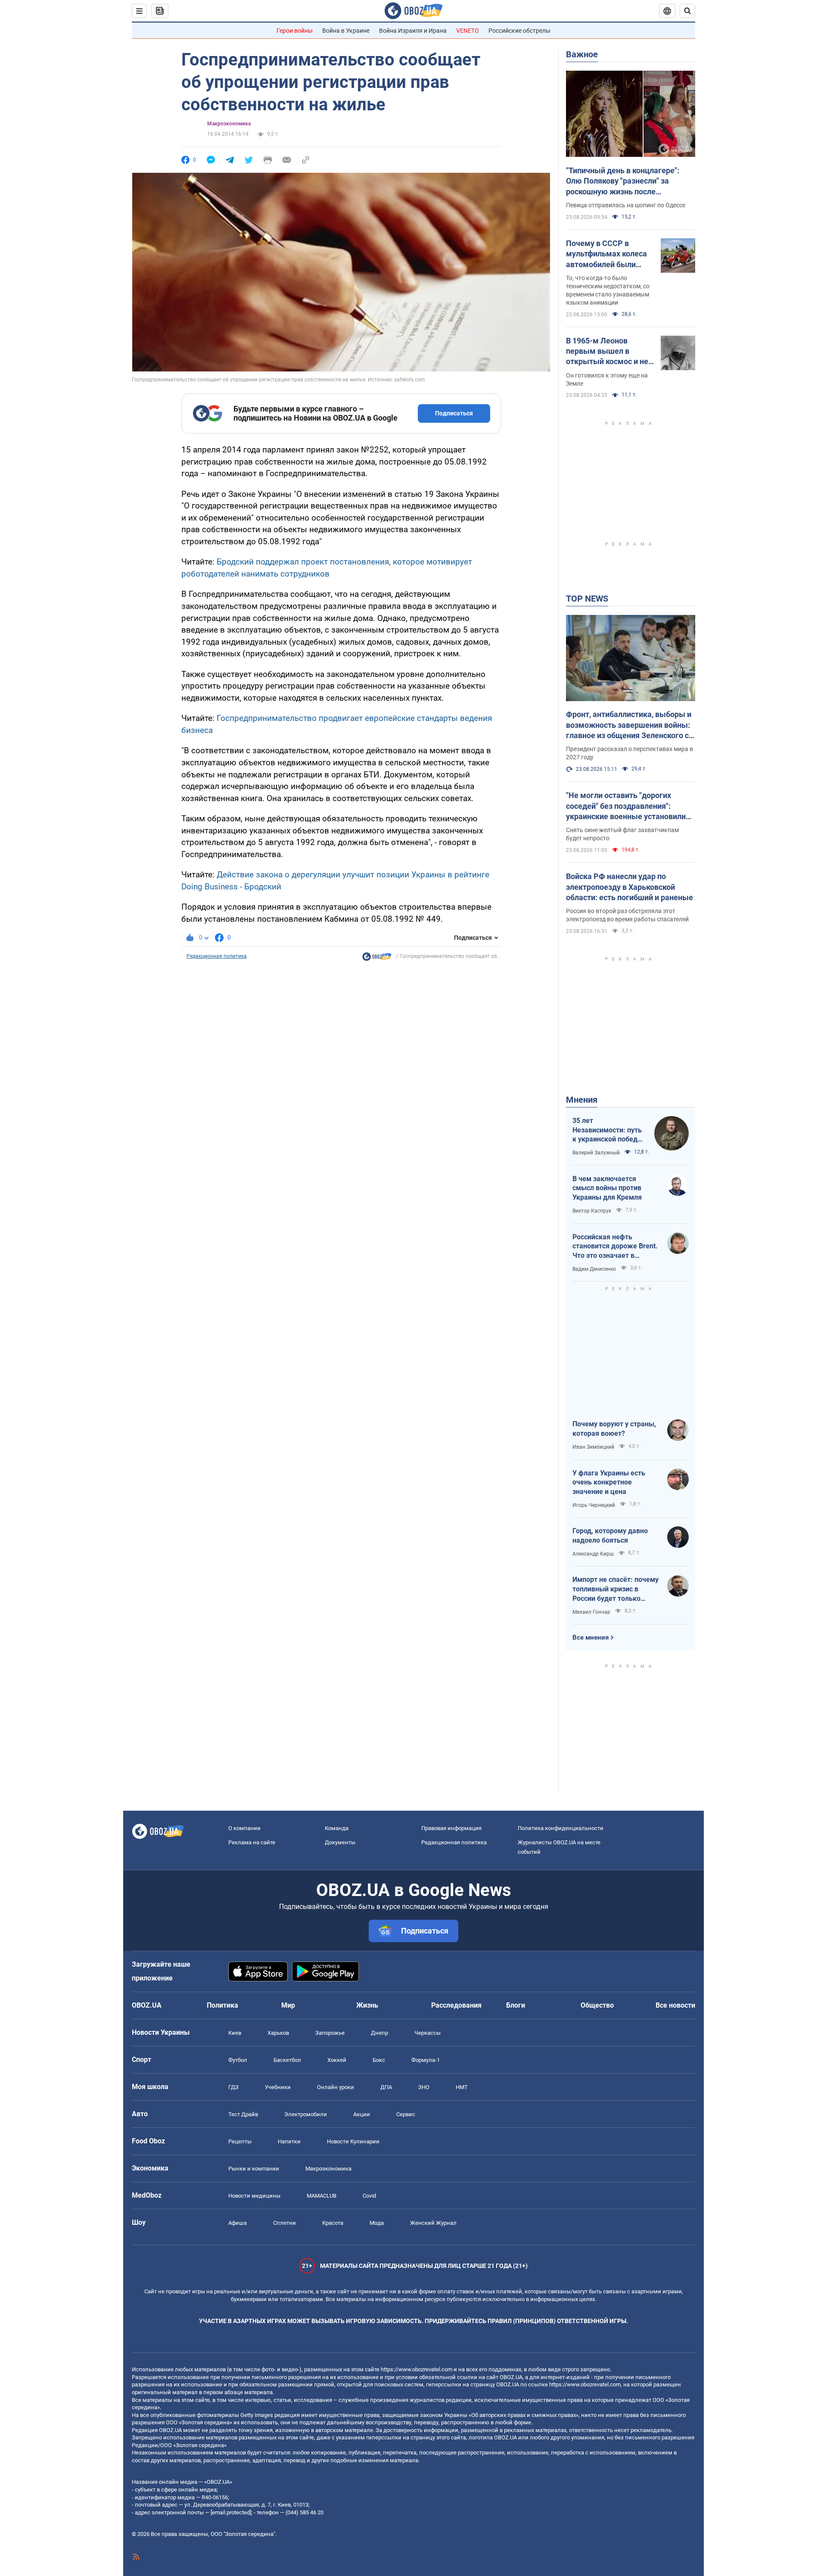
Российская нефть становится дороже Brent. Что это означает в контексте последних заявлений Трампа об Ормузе (615, 1247)
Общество (597, 2005)
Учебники (278, 2087)
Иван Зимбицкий (593, 1447)
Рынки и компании (254, 2169)
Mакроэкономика (229, 124)
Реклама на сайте (252, 1842)
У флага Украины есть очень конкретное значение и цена (609, 1482)
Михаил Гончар (591, 1612)
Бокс (379, 2060)
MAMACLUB (322, 2196)
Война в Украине (346, 31)
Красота (333, 2223)
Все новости (675, 2005)
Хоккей (337, 2060)
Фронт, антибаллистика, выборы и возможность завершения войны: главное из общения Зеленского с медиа (629, 725)
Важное (582, 54)
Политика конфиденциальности (561, 1828)
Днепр (379, 2033)
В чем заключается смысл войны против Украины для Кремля (607, 1188)
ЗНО (424, 2087)
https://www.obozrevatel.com (417, 2369)
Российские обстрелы (519, 31)
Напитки (289, 2141)
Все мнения (591, 1637)
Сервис (406, 2114)
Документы (340, 1842)
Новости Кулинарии (353, 2141)
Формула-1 (426, 2060)
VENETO (468, 31)
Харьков (278, 2033)
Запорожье (330, 2033)
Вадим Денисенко (594, 1269)
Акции (362, 2114)
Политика (222, 2005)
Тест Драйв (243, 2114)
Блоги (516, 2005)
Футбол (238, 2060)
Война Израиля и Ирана (413, 31)
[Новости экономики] (377, 959)
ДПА (386, 2087)
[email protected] (231, 2512)
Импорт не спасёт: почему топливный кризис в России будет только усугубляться (616, 1589)
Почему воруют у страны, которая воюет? (614, 1429)
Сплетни (284, 2223)
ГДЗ (233, 2087)
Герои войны (295, 31)
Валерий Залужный (596, 1153)
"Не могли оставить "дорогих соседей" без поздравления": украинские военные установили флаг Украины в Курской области (626, 806)
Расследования (456, 2005)
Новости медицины (254, 2196)
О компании (244, 1828)
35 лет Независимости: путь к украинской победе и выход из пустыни (607, 1130)
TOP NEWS (587, 599)
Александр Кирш (593, 1554)
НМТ (462, 2087)
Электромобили (306, 2114)
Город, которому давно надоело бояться (610, 1536)
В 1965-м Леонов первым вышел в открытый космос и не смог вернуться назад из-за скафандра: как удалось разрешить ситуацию (607, 352)
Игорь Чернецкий (594, 1505)
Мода (377, 2223)
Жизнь (367, 2005)
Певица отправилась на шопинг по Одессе (626, 205)
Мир (288, 2005)
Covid (369, 2196)
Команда (337, 1828)
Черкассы (427, 2033)
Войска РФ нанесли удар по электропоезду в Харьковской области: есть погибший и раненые (630, 887)
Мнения (582, 1100)
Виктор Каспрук (592, 1211)
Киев (235, 2033)
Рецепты (240, 2141)
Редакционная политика (217, 956)
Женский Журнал (433, 2223)
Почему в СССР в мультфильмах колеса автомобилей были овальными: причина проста (606, 254)
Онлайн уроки (336, 2087)
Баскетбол (287, 2060)
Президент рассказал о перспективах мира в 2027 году (630, 753)
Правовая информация (451, 1828)
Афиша (238, 2223)
